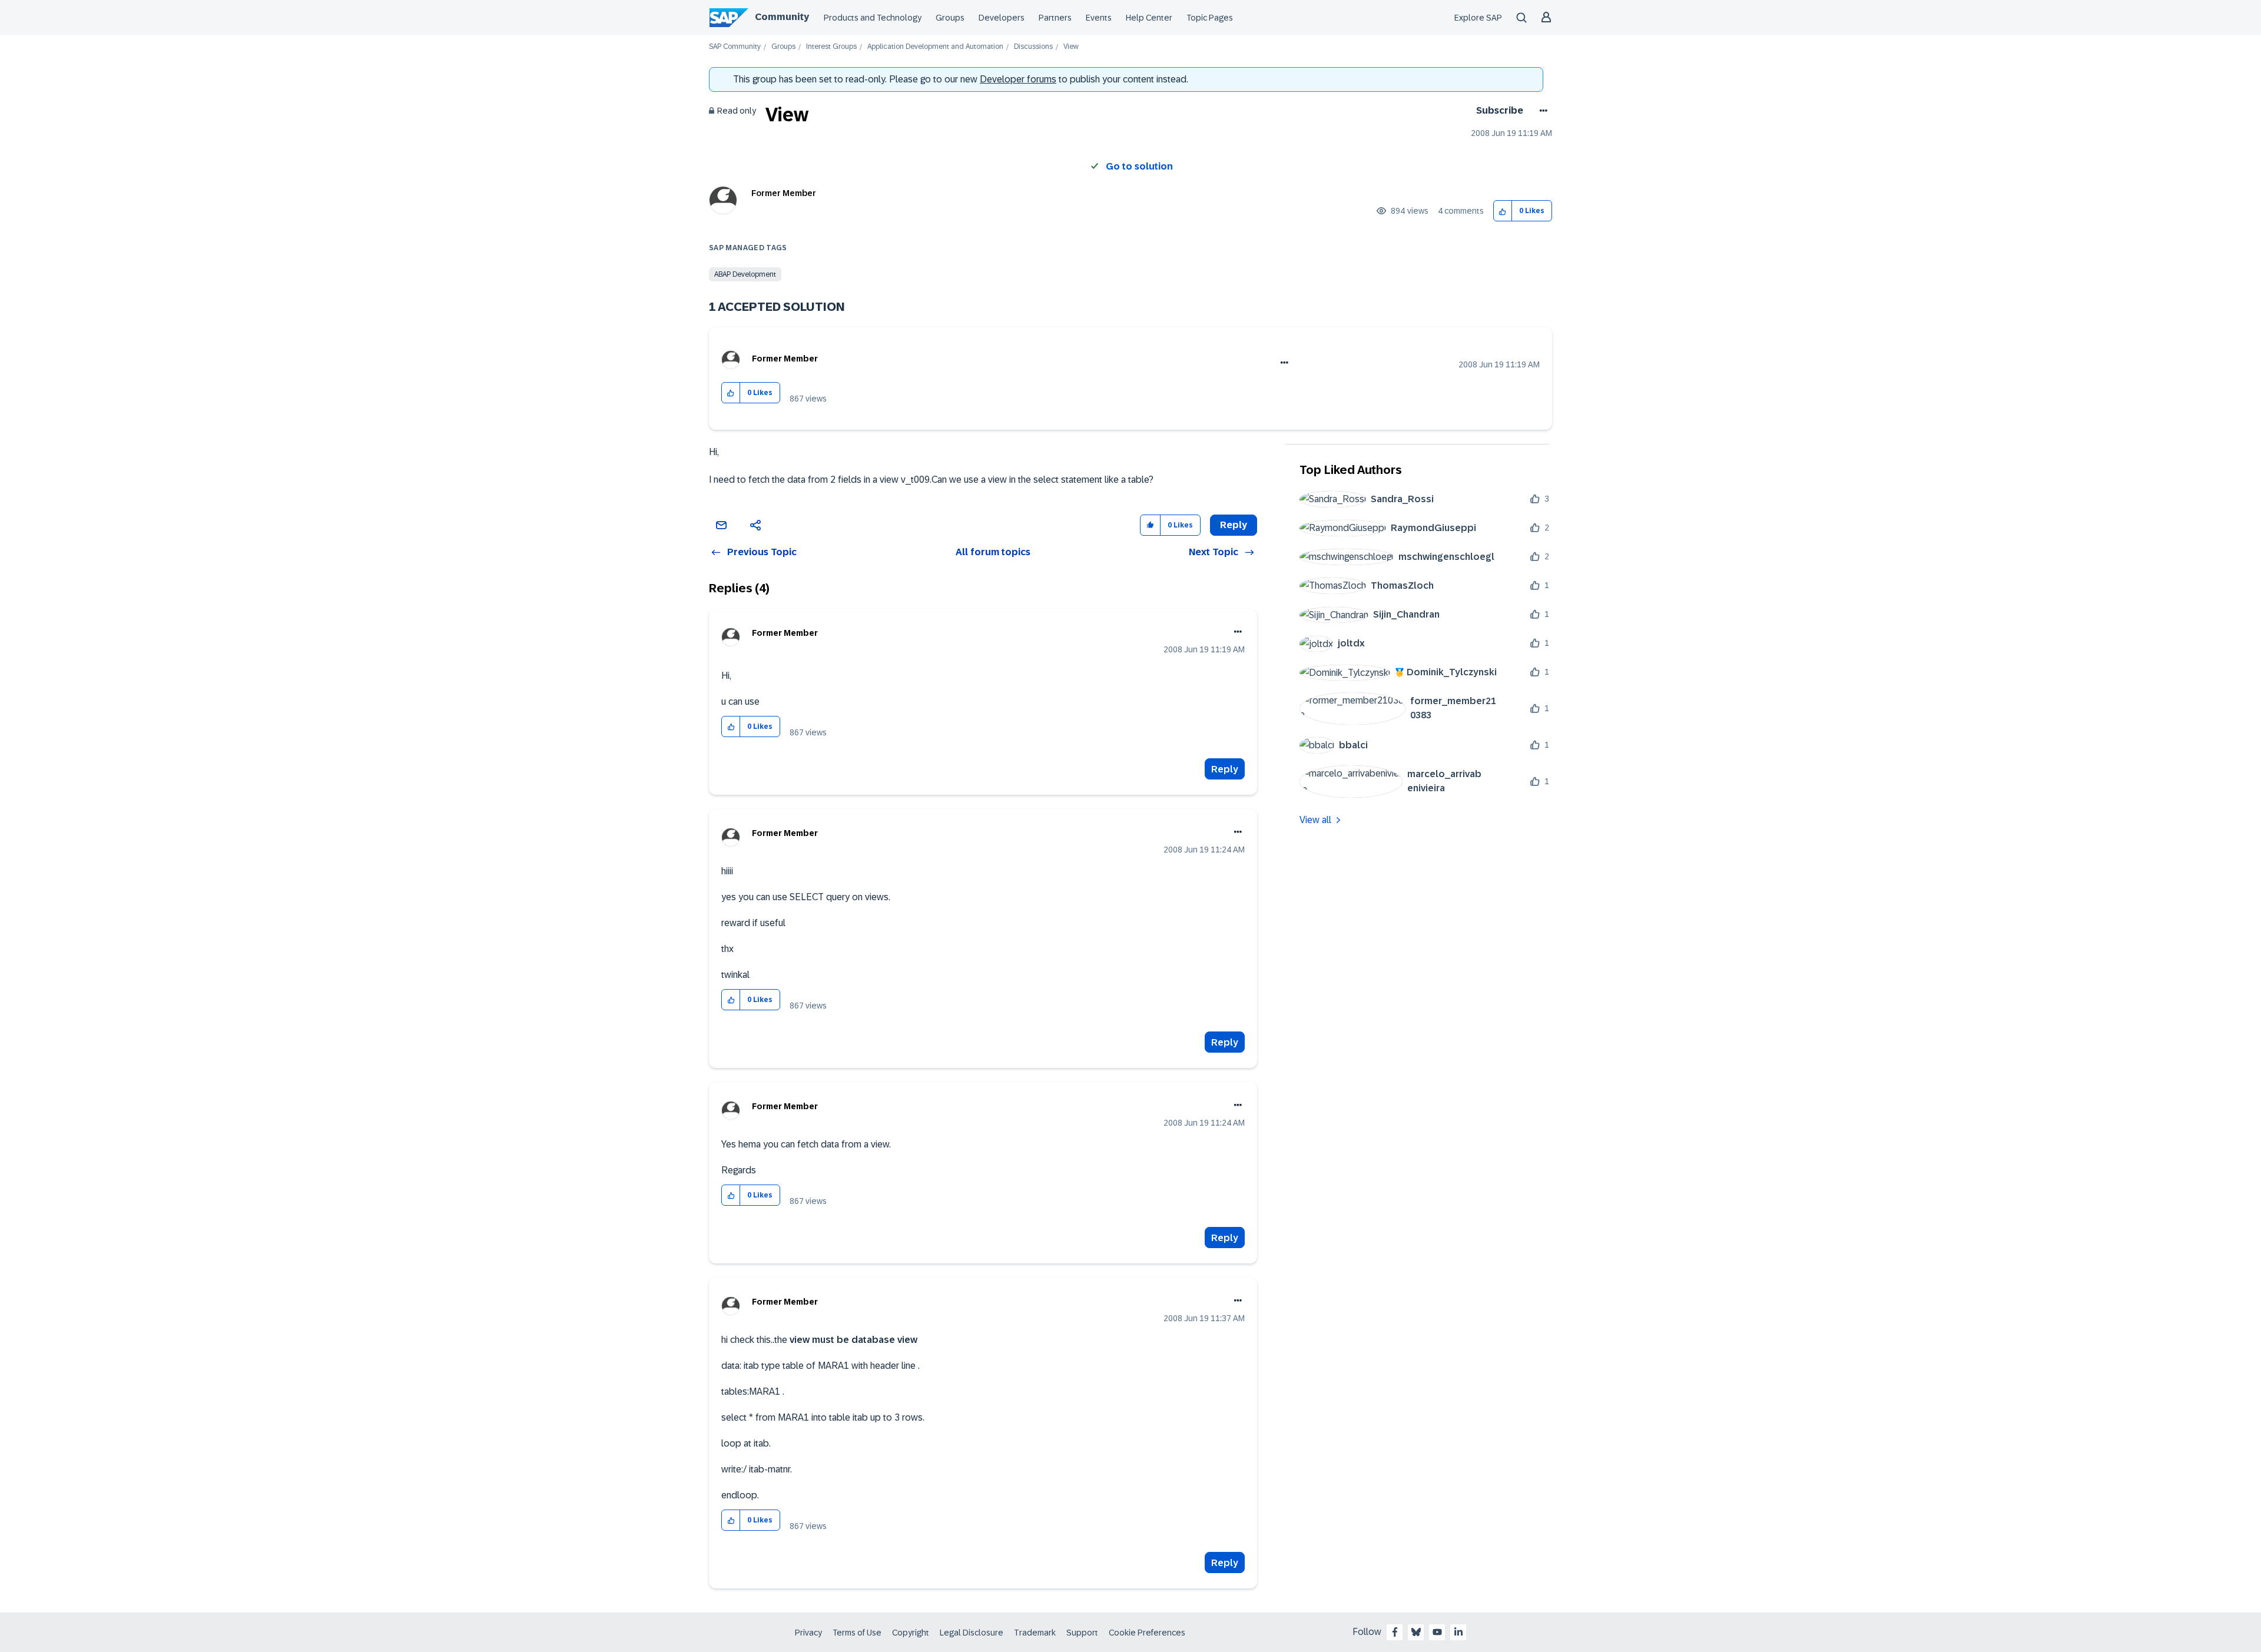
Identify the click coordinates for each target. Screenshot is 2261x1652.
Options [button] (1541, 111)
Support (1082, 1633)
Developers (1002, 18)
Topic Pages (1210, 18)
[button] (1503, 211)
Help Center (1149, 18)
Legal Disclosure (972, 1633)
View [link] (1071, 47)
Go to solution (1139, 166)
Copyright (911, 1633)
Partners (1055, 18)
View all (1315, 820)
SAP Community (735, 47)
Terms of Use (857, 1633)
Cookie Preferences (1147, 1633)
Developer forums (1018, 79)
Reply (1225, 769)
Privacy (808, 1633)
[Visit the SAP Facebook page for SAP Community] (1395, 1632)
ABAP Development (745, 274)
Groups (950, 18)
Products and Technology (873, 18)
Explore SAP (1478, 18)
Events (1099, 18)
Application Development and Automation (935, 47)
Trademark (1035, 1633)
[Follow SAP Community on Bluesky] (1416, 1632)
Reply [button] (1234, 525)
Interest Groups (831, 47)
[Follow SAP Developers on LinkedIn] (1458, 1632)
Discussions (1033, 47)
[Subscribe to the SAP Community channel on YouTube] (1437, 1632)
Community (782, 17)
